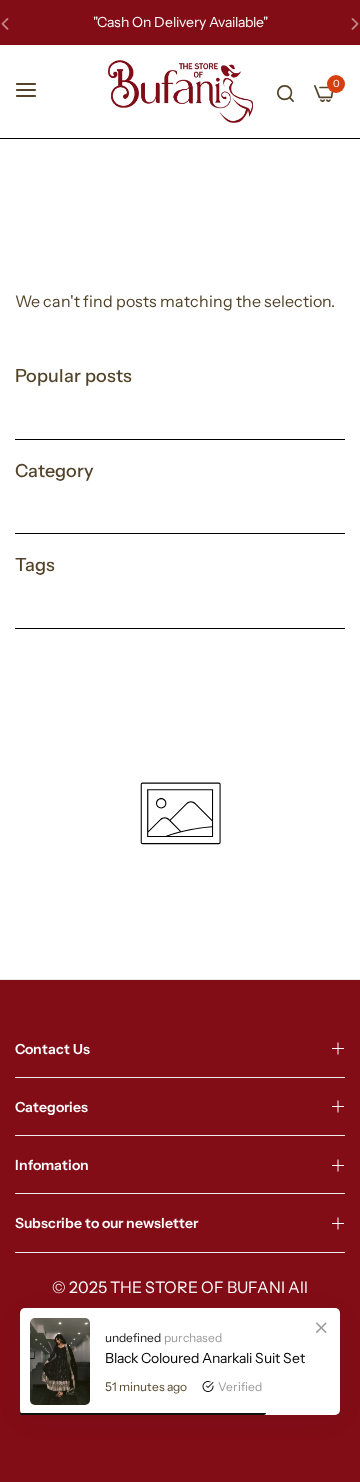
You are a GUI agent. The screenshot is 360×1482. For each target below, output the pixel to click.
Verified (240, 1386)
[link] (321, 1327)
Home (154, 235)
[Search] (285, 91)
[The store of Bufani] (180, 91)
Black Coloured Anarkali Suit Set (205, 1358)
